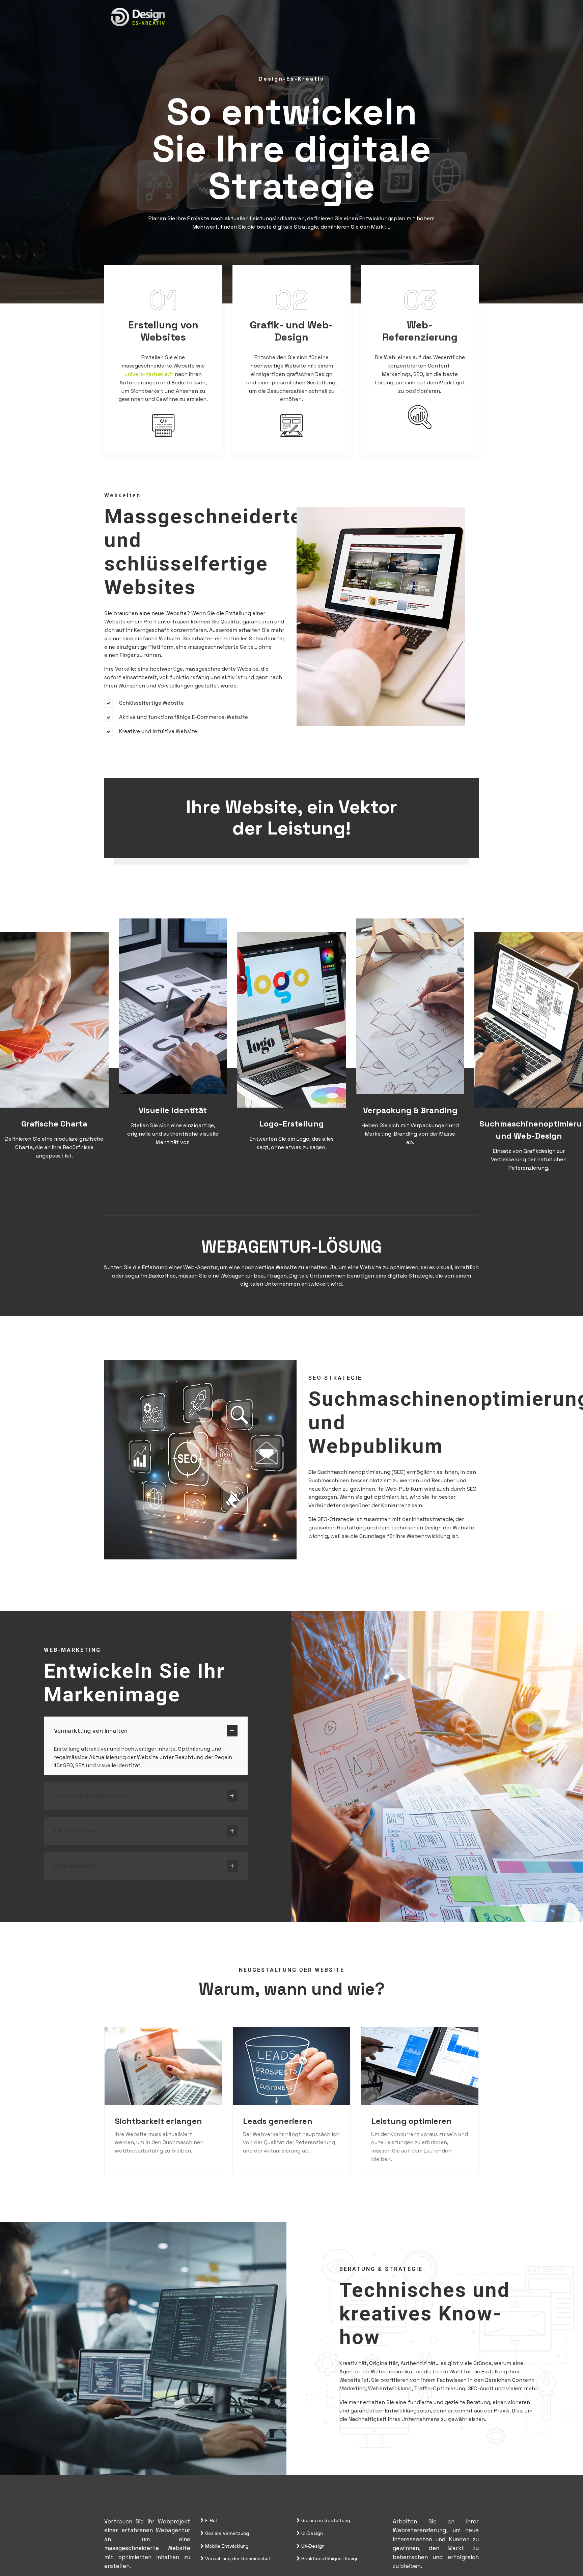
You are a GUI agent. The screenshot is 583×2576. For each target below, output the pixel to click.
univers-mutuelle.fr (149, 374)
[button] (146, 1728)
